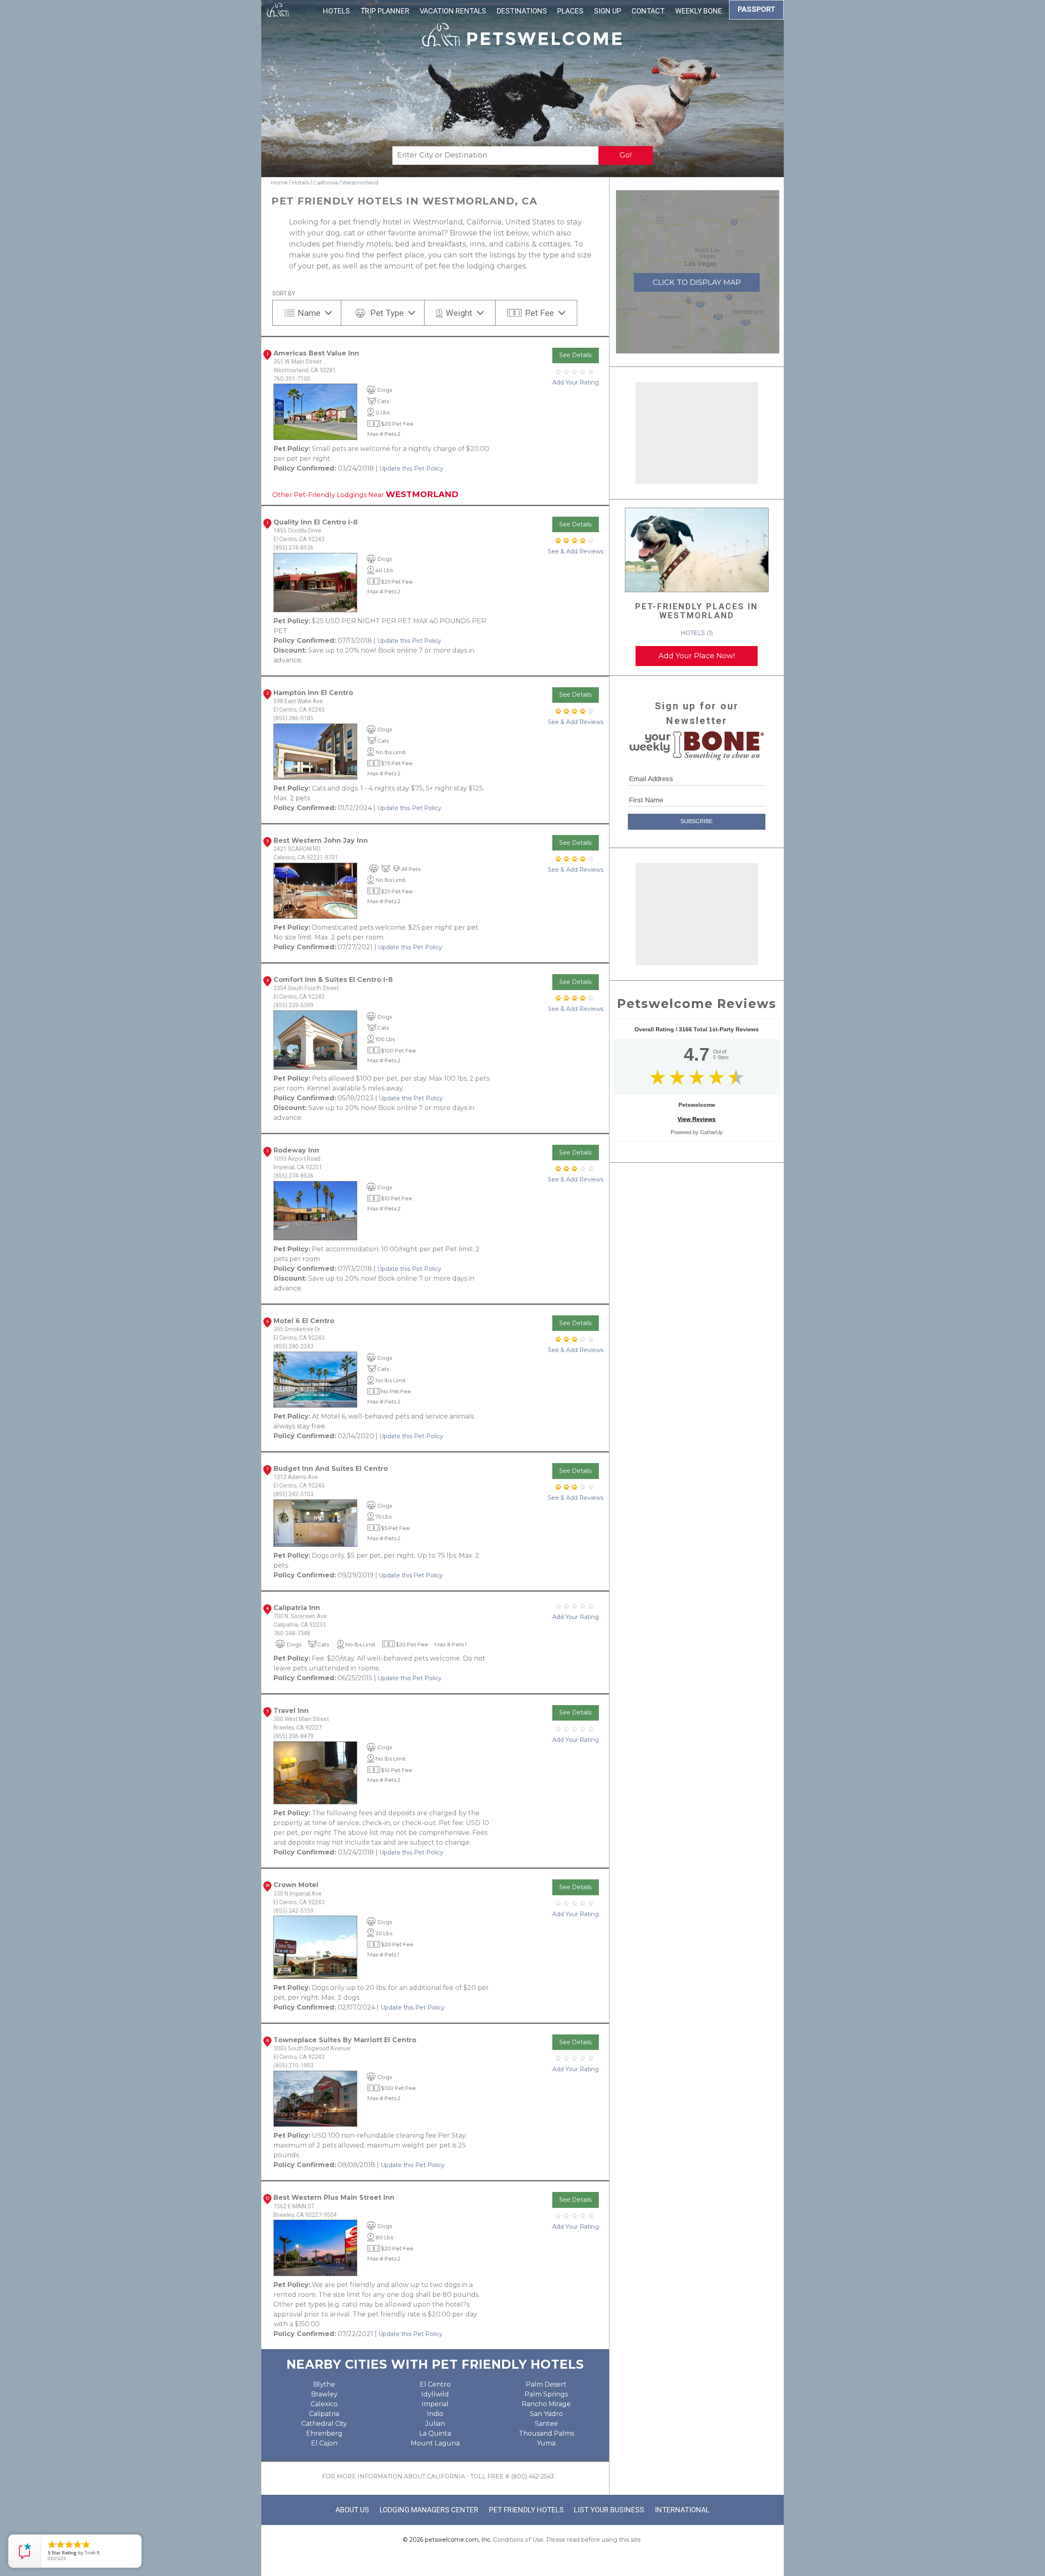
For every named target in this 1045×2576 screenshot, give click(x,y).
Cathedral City (324, 2424)
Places (570, 11)
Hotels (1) (697, 633)
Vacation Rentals (453, 11)
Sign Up (608, 11)
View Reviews (697, 1119)
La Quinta (435, 2433)
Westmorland (360, 182)
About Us (352, 2510)
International (682, 2510)
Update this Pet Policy (411, 469)
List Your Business (609, 2510)
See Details (575, 355)
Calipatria (324, 2414)
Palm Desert (546, 2384)
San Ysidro (546, 2414)
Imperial (435, 2404)
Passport (756, 9)
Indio (435, 2414)
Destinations (522, 11)
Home (279, 182)
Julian (435, 2424)
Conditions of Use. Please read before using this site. (568, 2540)
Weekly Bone (699, 11)
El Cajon (324, 2443)
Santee (546, 2424)
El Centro (435, 2384)
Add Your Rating (576, 382)
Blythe (324, 2384)
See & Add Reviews (576, 551)
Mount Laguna (435, 2443)
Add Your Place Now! (697, 656)
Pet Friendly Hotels (526, 2510)
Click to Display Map (697, 282)
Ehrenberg (324, 2433)
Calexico (324, 2404)
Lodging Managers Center (429, 2510)
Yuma (546, 2443)
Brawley (324, 2394)
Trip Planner (385, 11)
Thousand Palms (546, 2433)
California (326, 182)
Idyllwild (435, 2394)
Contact (648, 11)
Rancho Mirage (546, 2404)
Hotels (336, 11)
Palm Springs (546, 2394)
